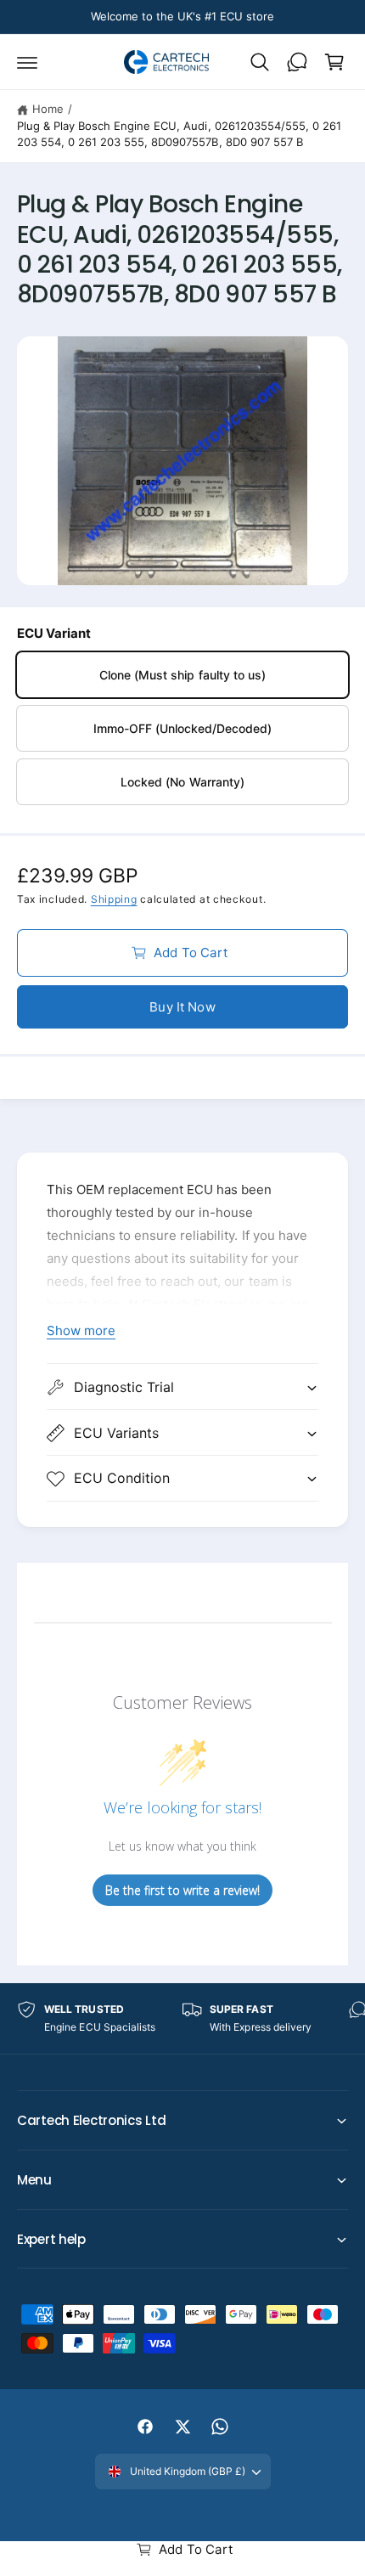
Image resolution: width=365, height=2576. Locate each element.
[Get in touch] (297, 62)
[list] (182, 2018)
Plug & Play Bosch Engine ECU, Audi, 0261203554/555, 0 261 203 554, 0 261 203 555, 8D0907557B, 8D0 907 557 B (179, 134)
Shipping (114, 899)
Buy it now (182, 1007)
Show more (81, 1330)
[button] (27, 62)
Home (48, 109)
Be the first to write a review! (182, 1890)
